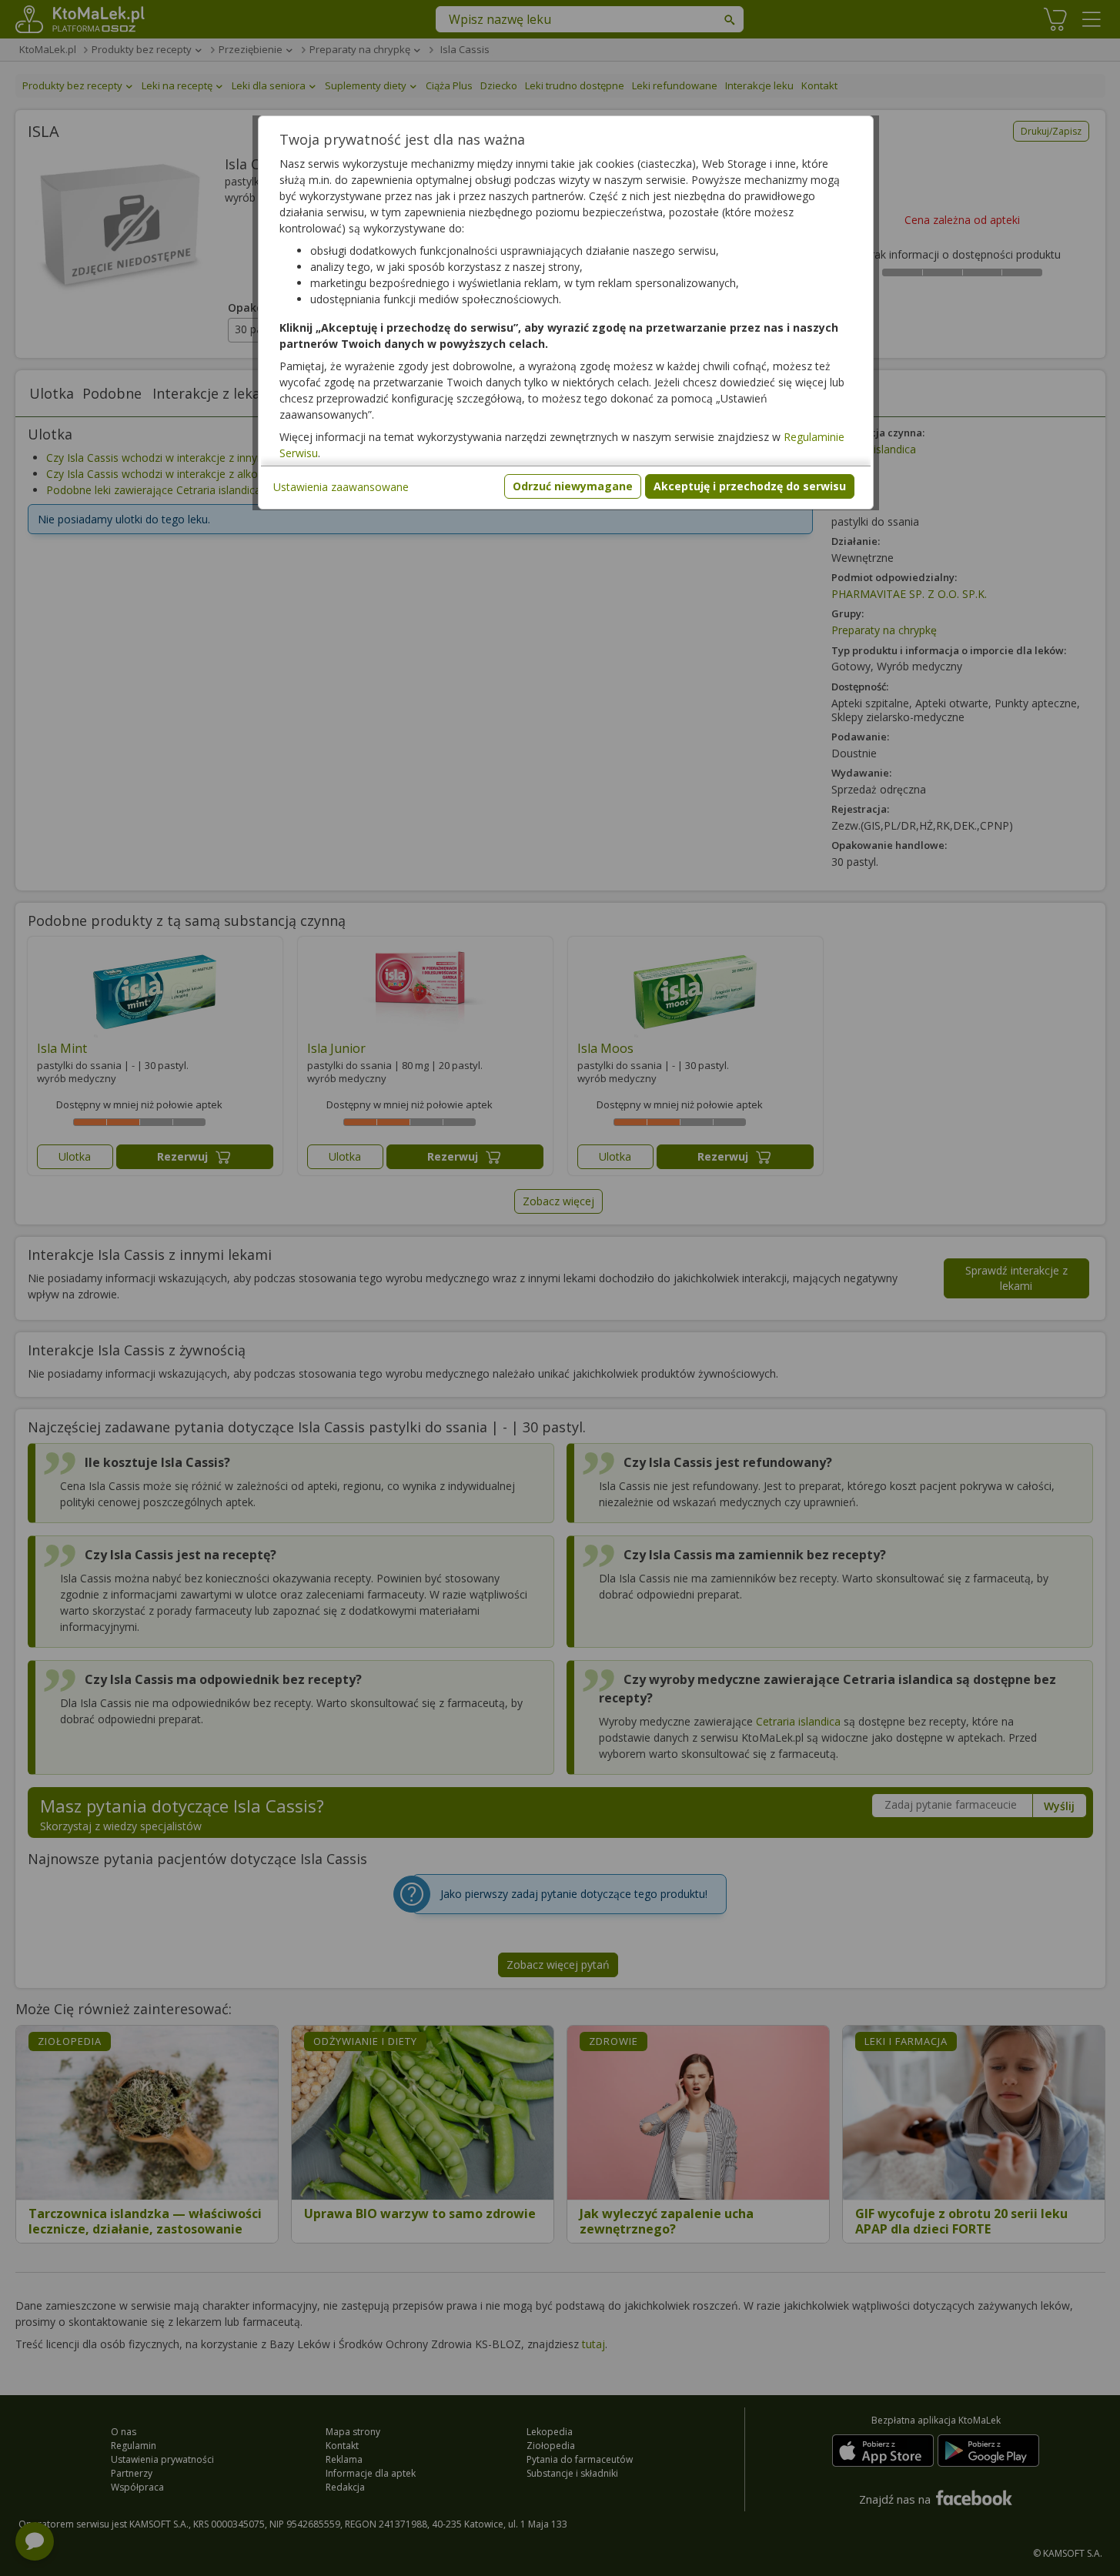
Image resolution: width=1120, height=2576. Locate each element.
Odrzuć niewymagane (573, 486)
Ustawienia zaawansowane (341, 487)
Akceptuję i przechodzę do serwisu (750, 486)
